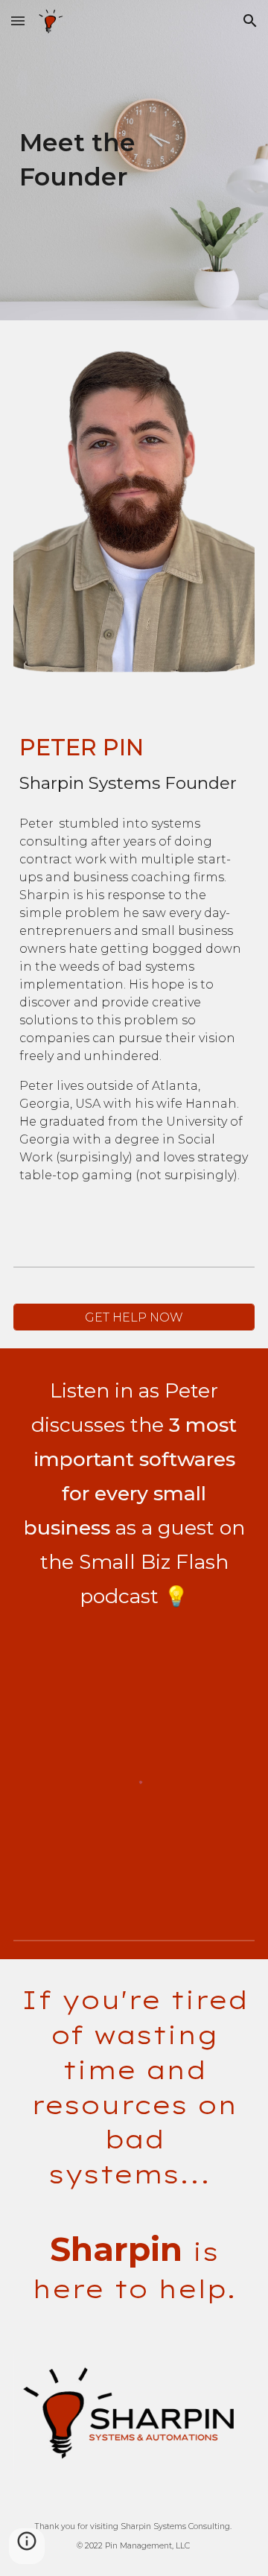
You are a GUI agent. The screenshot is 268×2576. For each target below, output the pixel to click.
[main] (134, 160)
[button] (18, 20)
